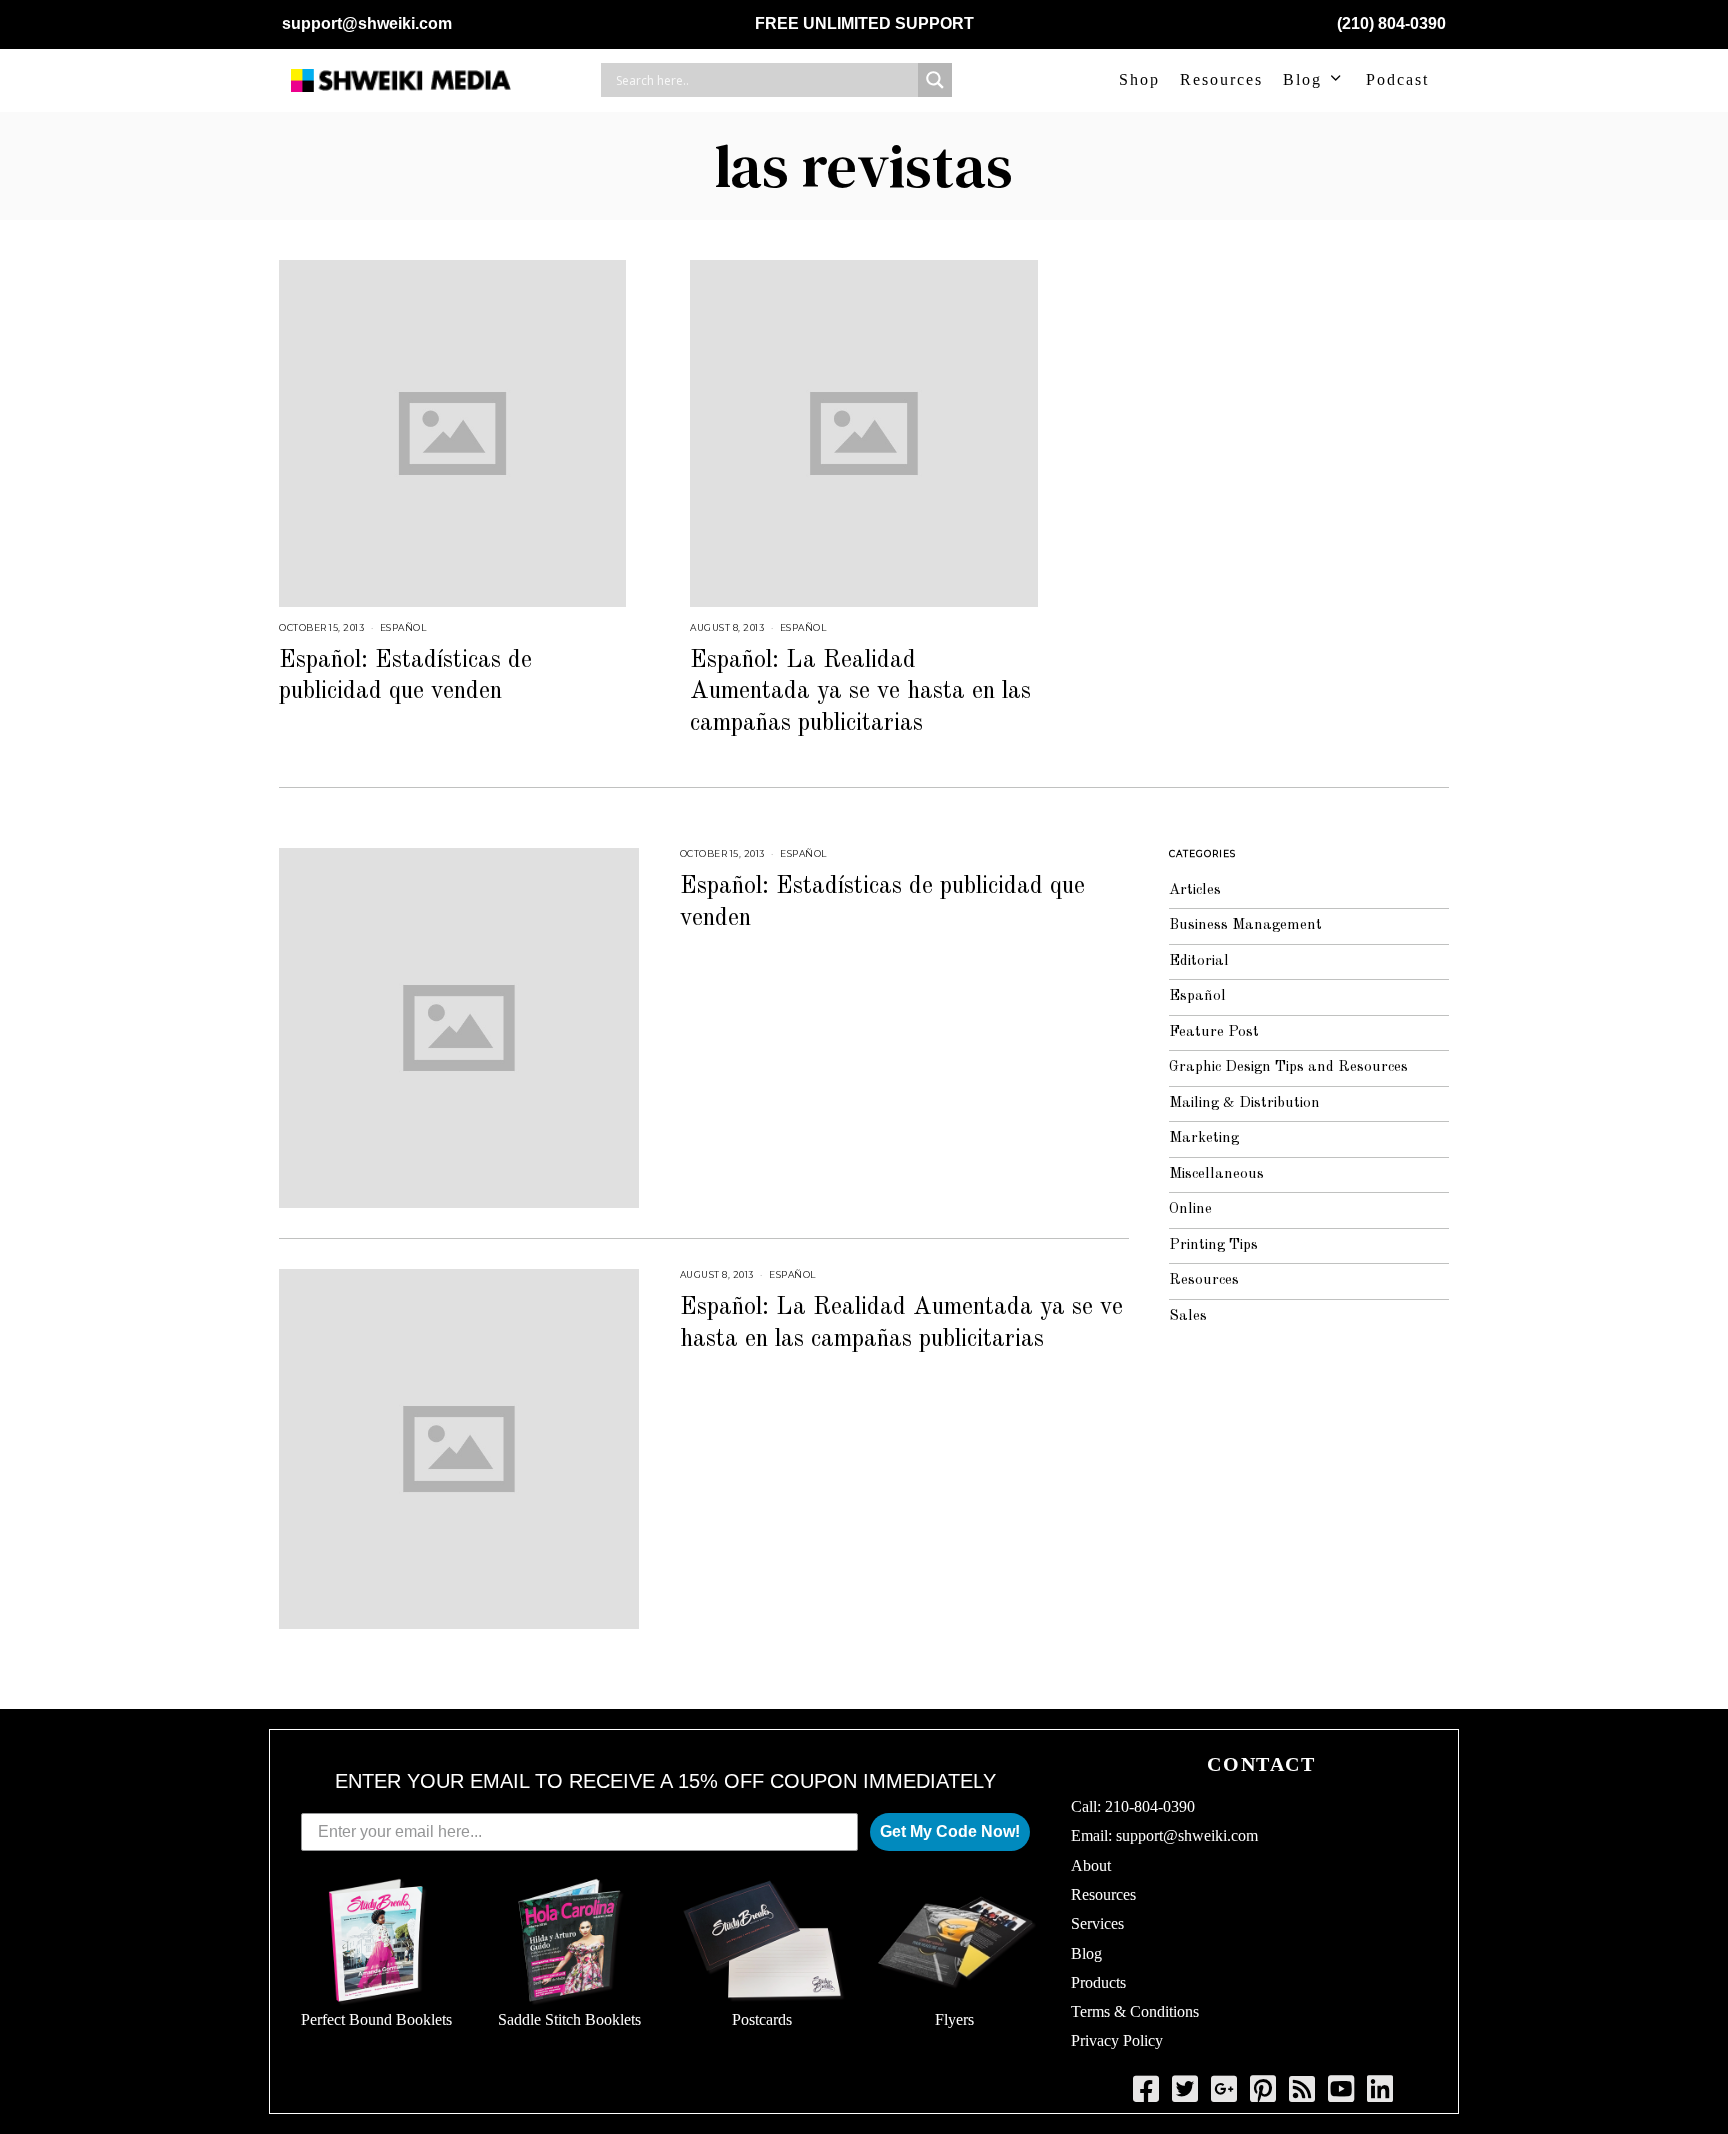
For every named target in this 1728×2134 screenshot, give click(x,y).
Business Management (1245, 925)
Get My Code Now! (950, 1831)
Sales (1188, 1316)
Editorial (1199, 961)
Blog (1302, 79)
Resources (1221, 79)
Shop (1139, 79)
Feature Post (1214, 1032)
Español (403, 627)
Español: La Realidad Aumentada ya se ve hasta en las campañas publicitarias (860, 692)
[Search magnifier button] (935, 80)
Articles (1195, 890)
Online (1190, 1209)
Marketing (1204, 1138)
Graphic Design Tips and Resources (1288, 1067)
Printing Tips (1213, 1245)
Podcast (1397, 79)
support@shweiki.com (367, 23)
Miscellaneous (1216, 1174)
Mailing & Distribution (1244, 1103)
